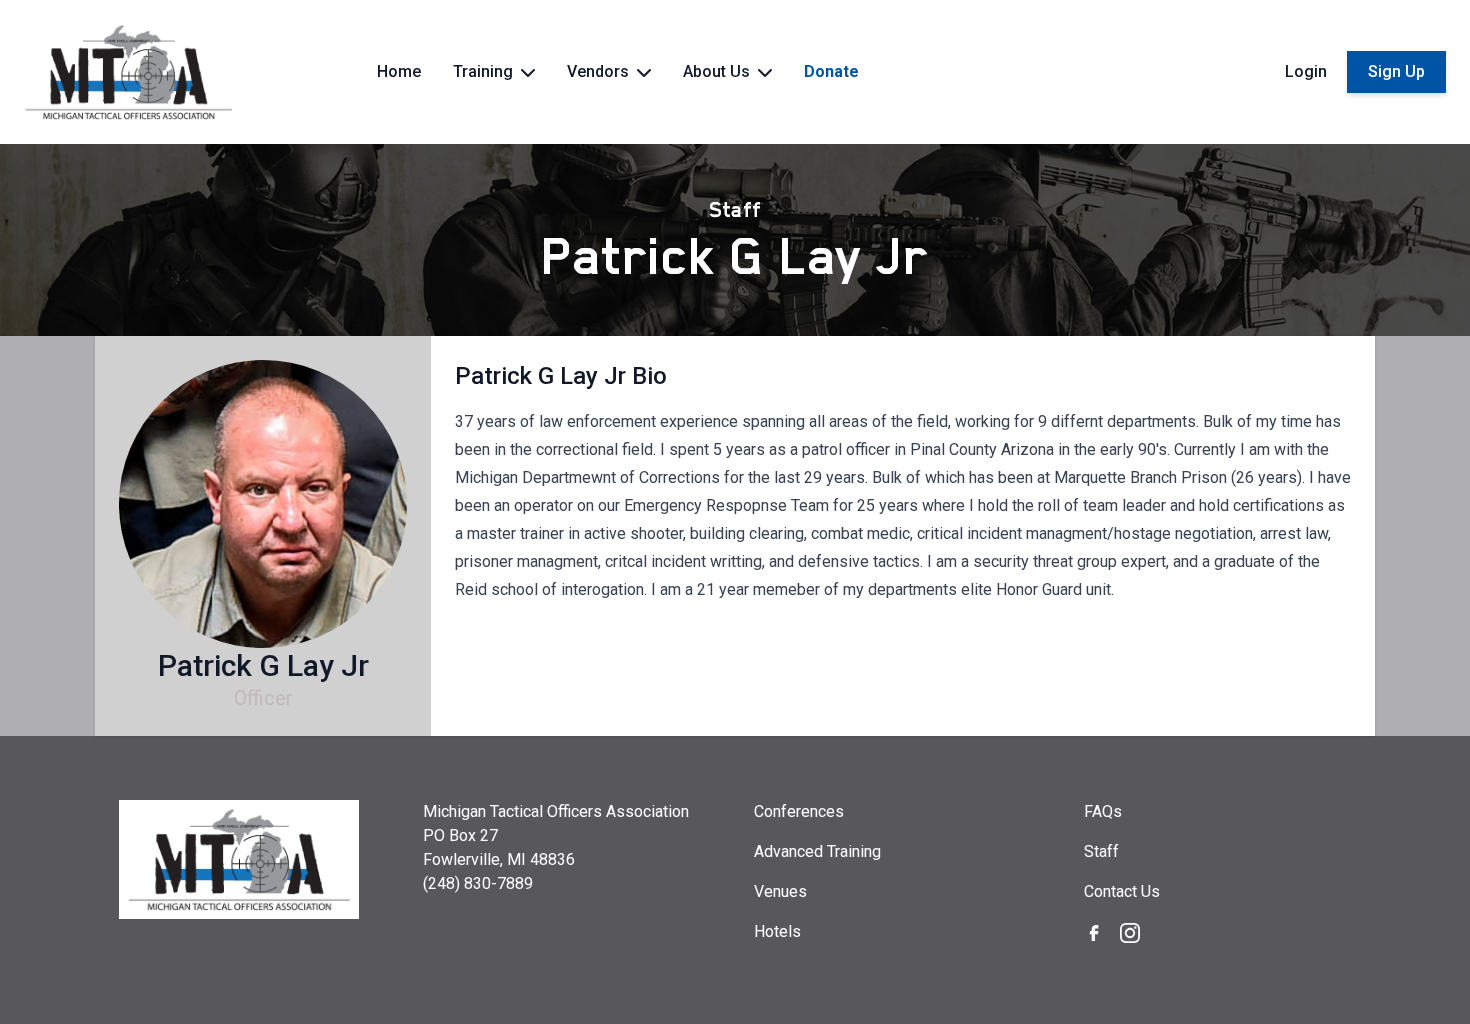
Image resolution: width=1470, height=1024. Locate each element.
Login (1306, 71)
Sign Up (1396, 71)
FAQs (1103, 811)
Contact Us (1122, 891)
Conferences (799, 811)
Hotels (777, 931)
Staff (735, 210)
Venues (780, 891)
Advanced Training (817, 851)
